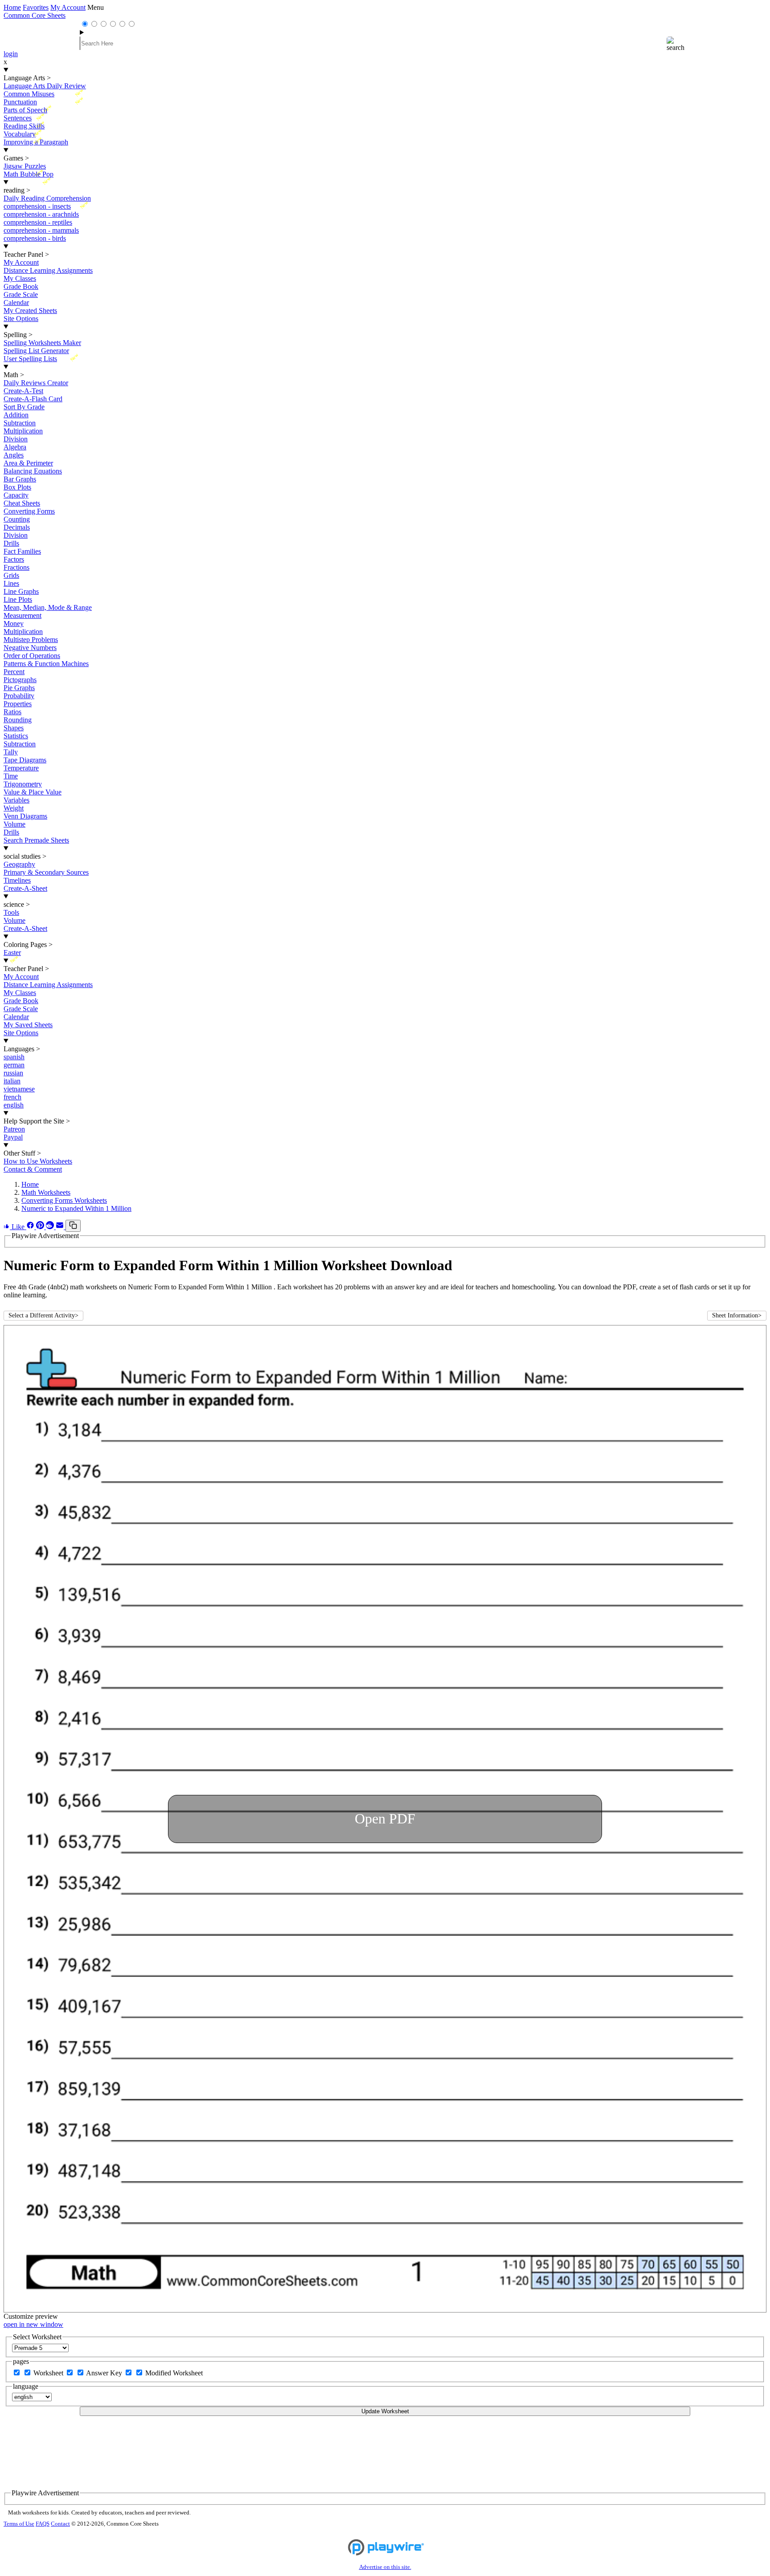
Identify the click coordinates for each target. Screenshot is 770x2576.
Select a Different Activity (43, 1315)
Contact (60, 2524)
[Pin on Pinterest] (41, 1227)
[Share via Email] (61, 1227)
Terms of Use (19, 2524)
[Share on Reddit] (51, 1227)
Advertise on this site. (385, 2567)
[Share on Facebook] (31, 1227)
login (11, 54)
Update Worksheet (385, 2411)
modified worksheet (174, 2373)
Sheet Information (737, 1315)
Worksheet (49, 2373)
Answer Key (105, 2373)
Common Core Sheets (35, 15)
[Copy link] (73, 1226)
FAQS (43, 2524)
